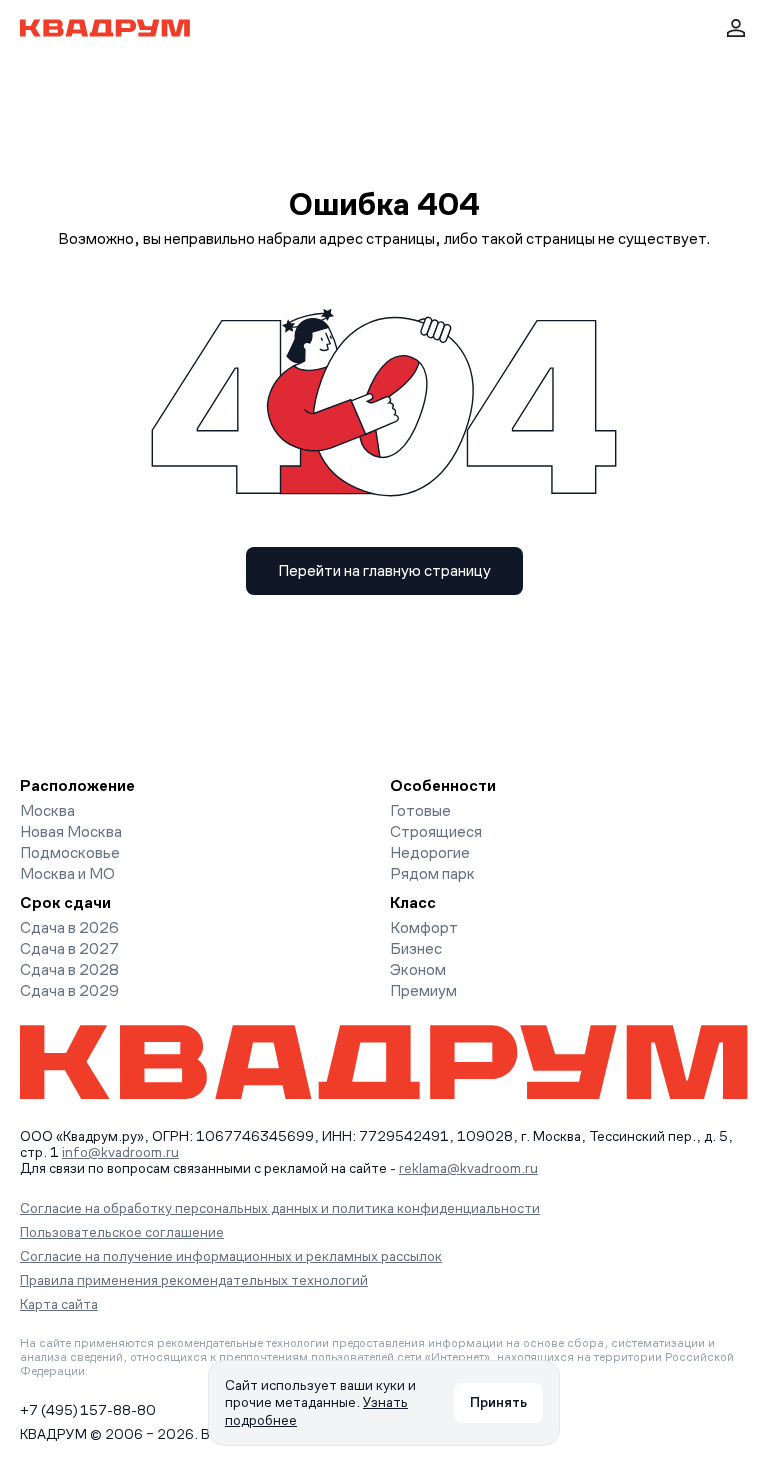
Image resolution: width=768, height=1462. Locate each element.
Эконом (418, 969)
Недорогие (430, 852)
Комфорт (424, 927)
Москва (47, 810)
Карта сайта (59, 1304)
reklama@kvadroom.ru (468, 1168)
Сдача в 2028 (69, 969)
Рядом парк (432, 873)
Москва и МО (67, 873)
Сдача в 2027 (69, 948)
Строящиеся (436, 831)
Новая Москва (71, 831)
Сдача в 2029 (69, 990)
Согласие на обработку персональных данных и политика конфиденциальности (280, 1208)
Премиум (423, 990)
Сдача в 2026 (69, 927)
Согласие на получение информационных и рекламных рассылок (231, 1256)
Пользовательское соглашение (122, 1232)
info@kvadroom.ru (120, 1152)
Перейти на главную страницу (384, 570)
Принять (498, 1402)
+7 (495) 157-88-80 (88, 1410)
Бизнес (416, 948)
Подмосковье (70, 852)
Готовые (420, 810)
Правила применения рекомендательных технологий (194, 1280)
